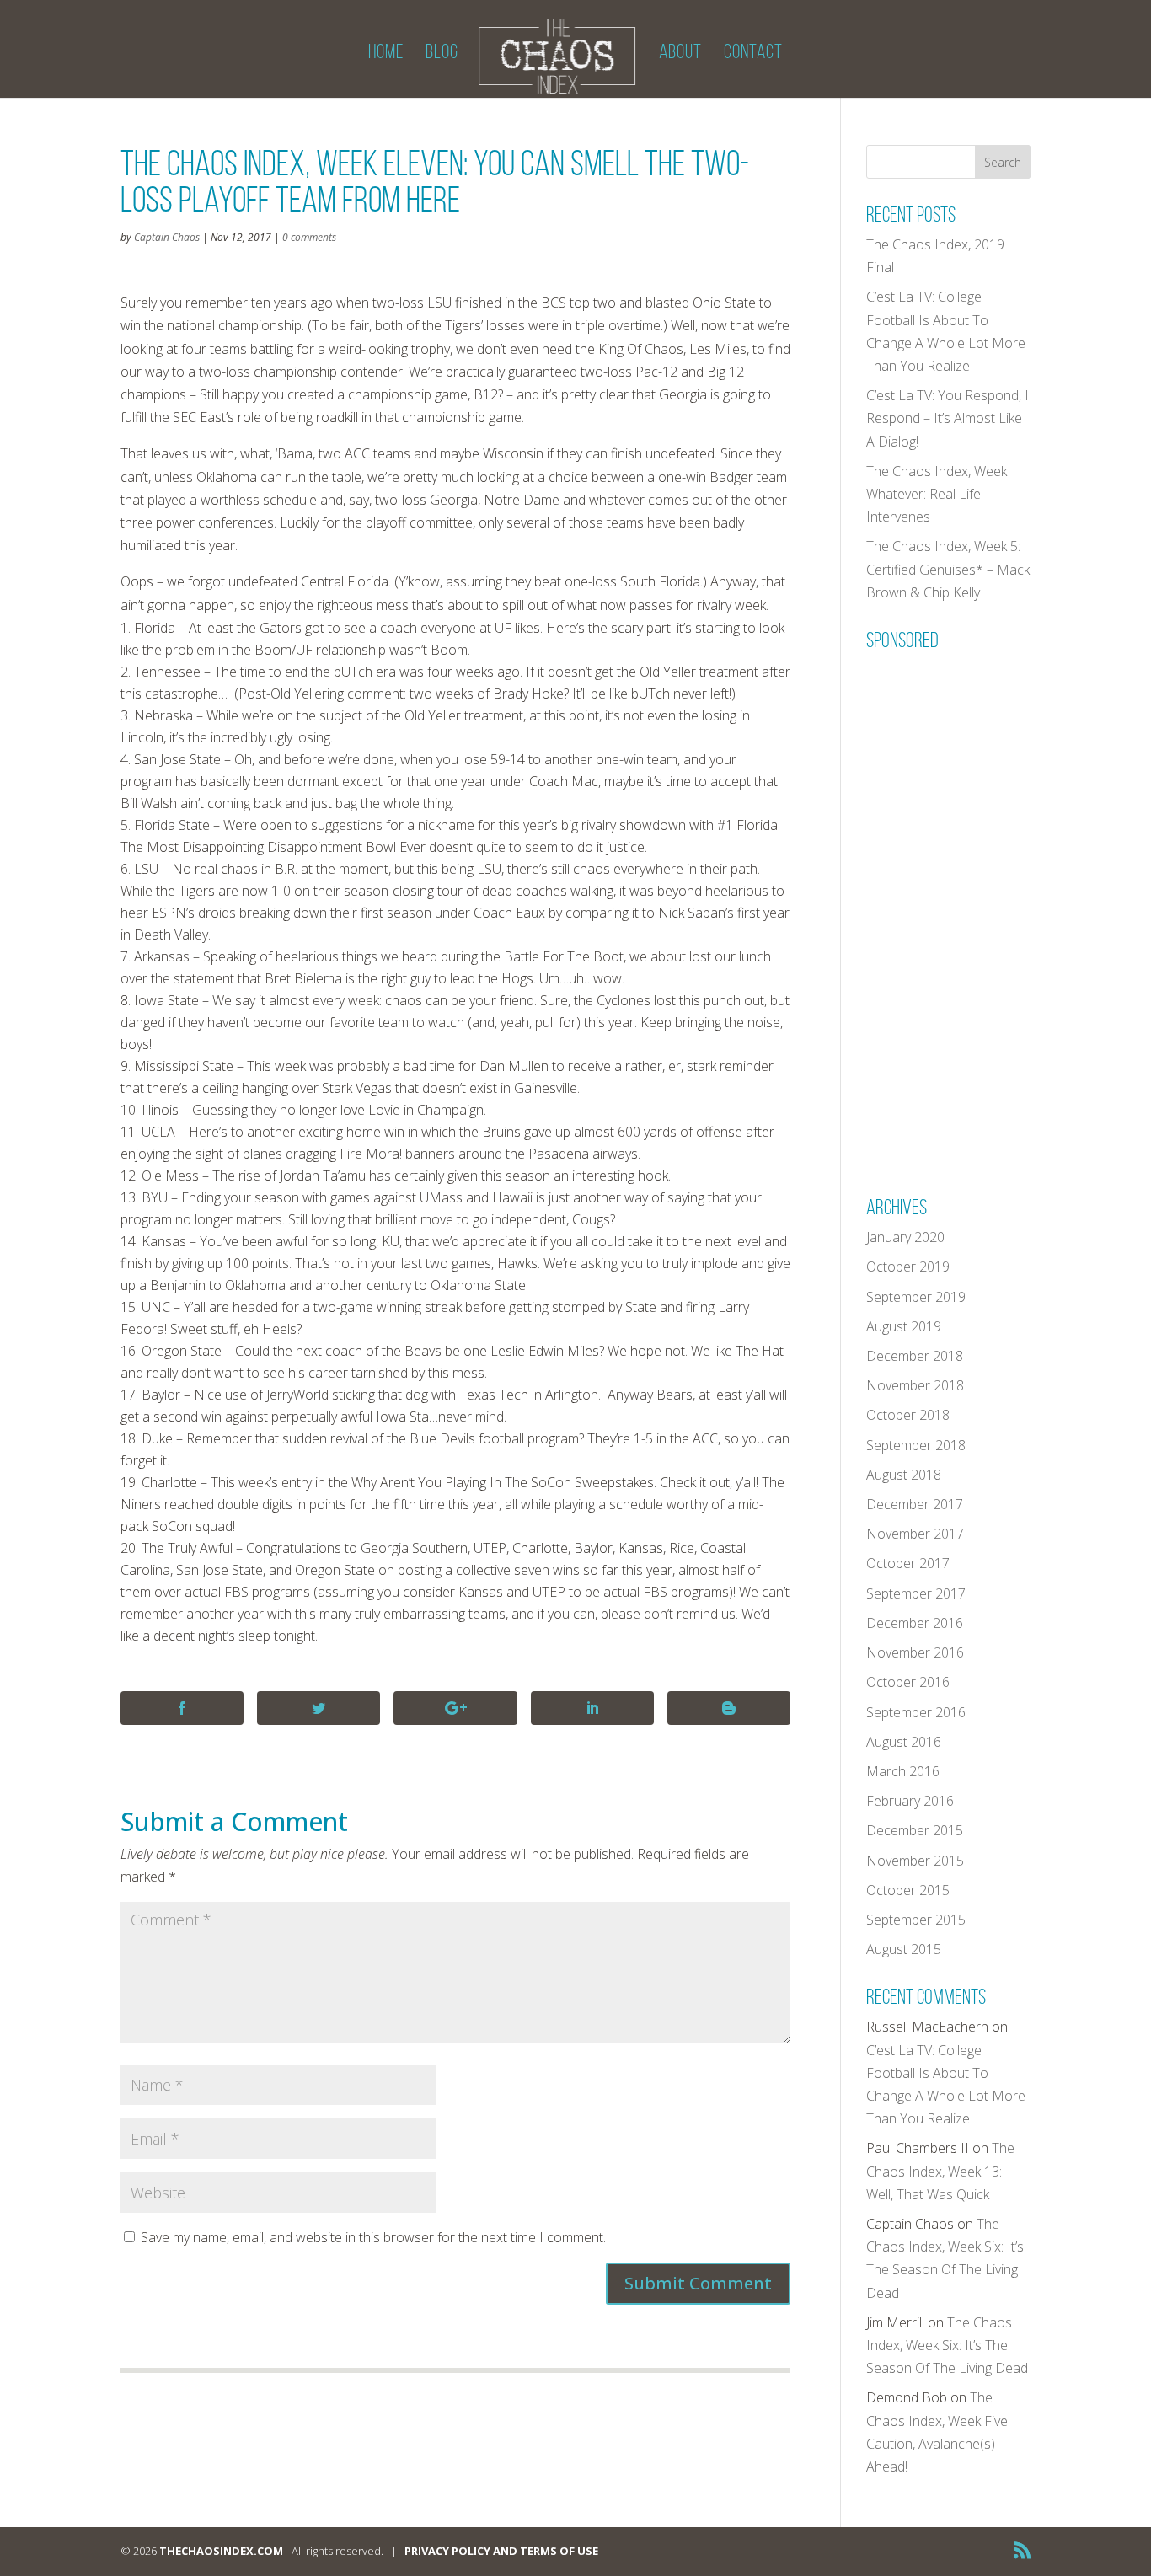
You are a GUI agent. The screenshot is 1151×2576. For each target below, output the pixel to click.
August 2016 (904, 1742)
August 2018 (904, 1475)
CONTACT (753, 54)
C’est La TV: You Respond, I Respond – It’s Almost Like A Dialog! (948, 418)
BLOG (442, 54)
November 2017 (915, 1534)
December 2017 (915, 1504)
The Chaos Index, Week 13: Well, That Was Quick (940, 2171)
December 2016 (915, 1623)
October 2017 (908, 1563)
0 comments (309, 237)
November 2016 (915, 1652)
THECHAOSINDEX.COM (221, 2551)
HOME (386, 54)
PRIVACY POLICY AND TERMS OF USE (501, 2551)
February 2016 (910, 1801)
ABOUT (680, 54)
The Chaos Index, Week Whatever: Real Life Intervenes (937, 494)
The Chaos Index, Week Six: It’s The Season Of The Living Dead (947, 2345)
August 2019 (904, 1326)
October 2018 (908, 1415)
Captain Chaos (167, 237)
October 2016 (908, 1682)
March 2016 (903, 1771)
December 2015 (915, 1830)
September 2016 (916, 1712)
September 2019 (916, 1297)
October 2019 (908, 1267)
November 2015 (915, 1861)
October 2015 (908, 1890)
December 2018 (915, 1356)
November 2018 (915, 1385)
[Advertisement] (993, 912)
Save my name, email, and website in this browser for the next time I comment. (373, 2237)
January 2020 (905, 1237)
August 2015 (904, 1949)
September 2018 (916, 1445)
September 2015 (916, 1920)
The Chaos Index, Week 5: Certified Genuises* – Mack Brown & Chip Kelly (948, 569)
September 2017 (916, 1593)
